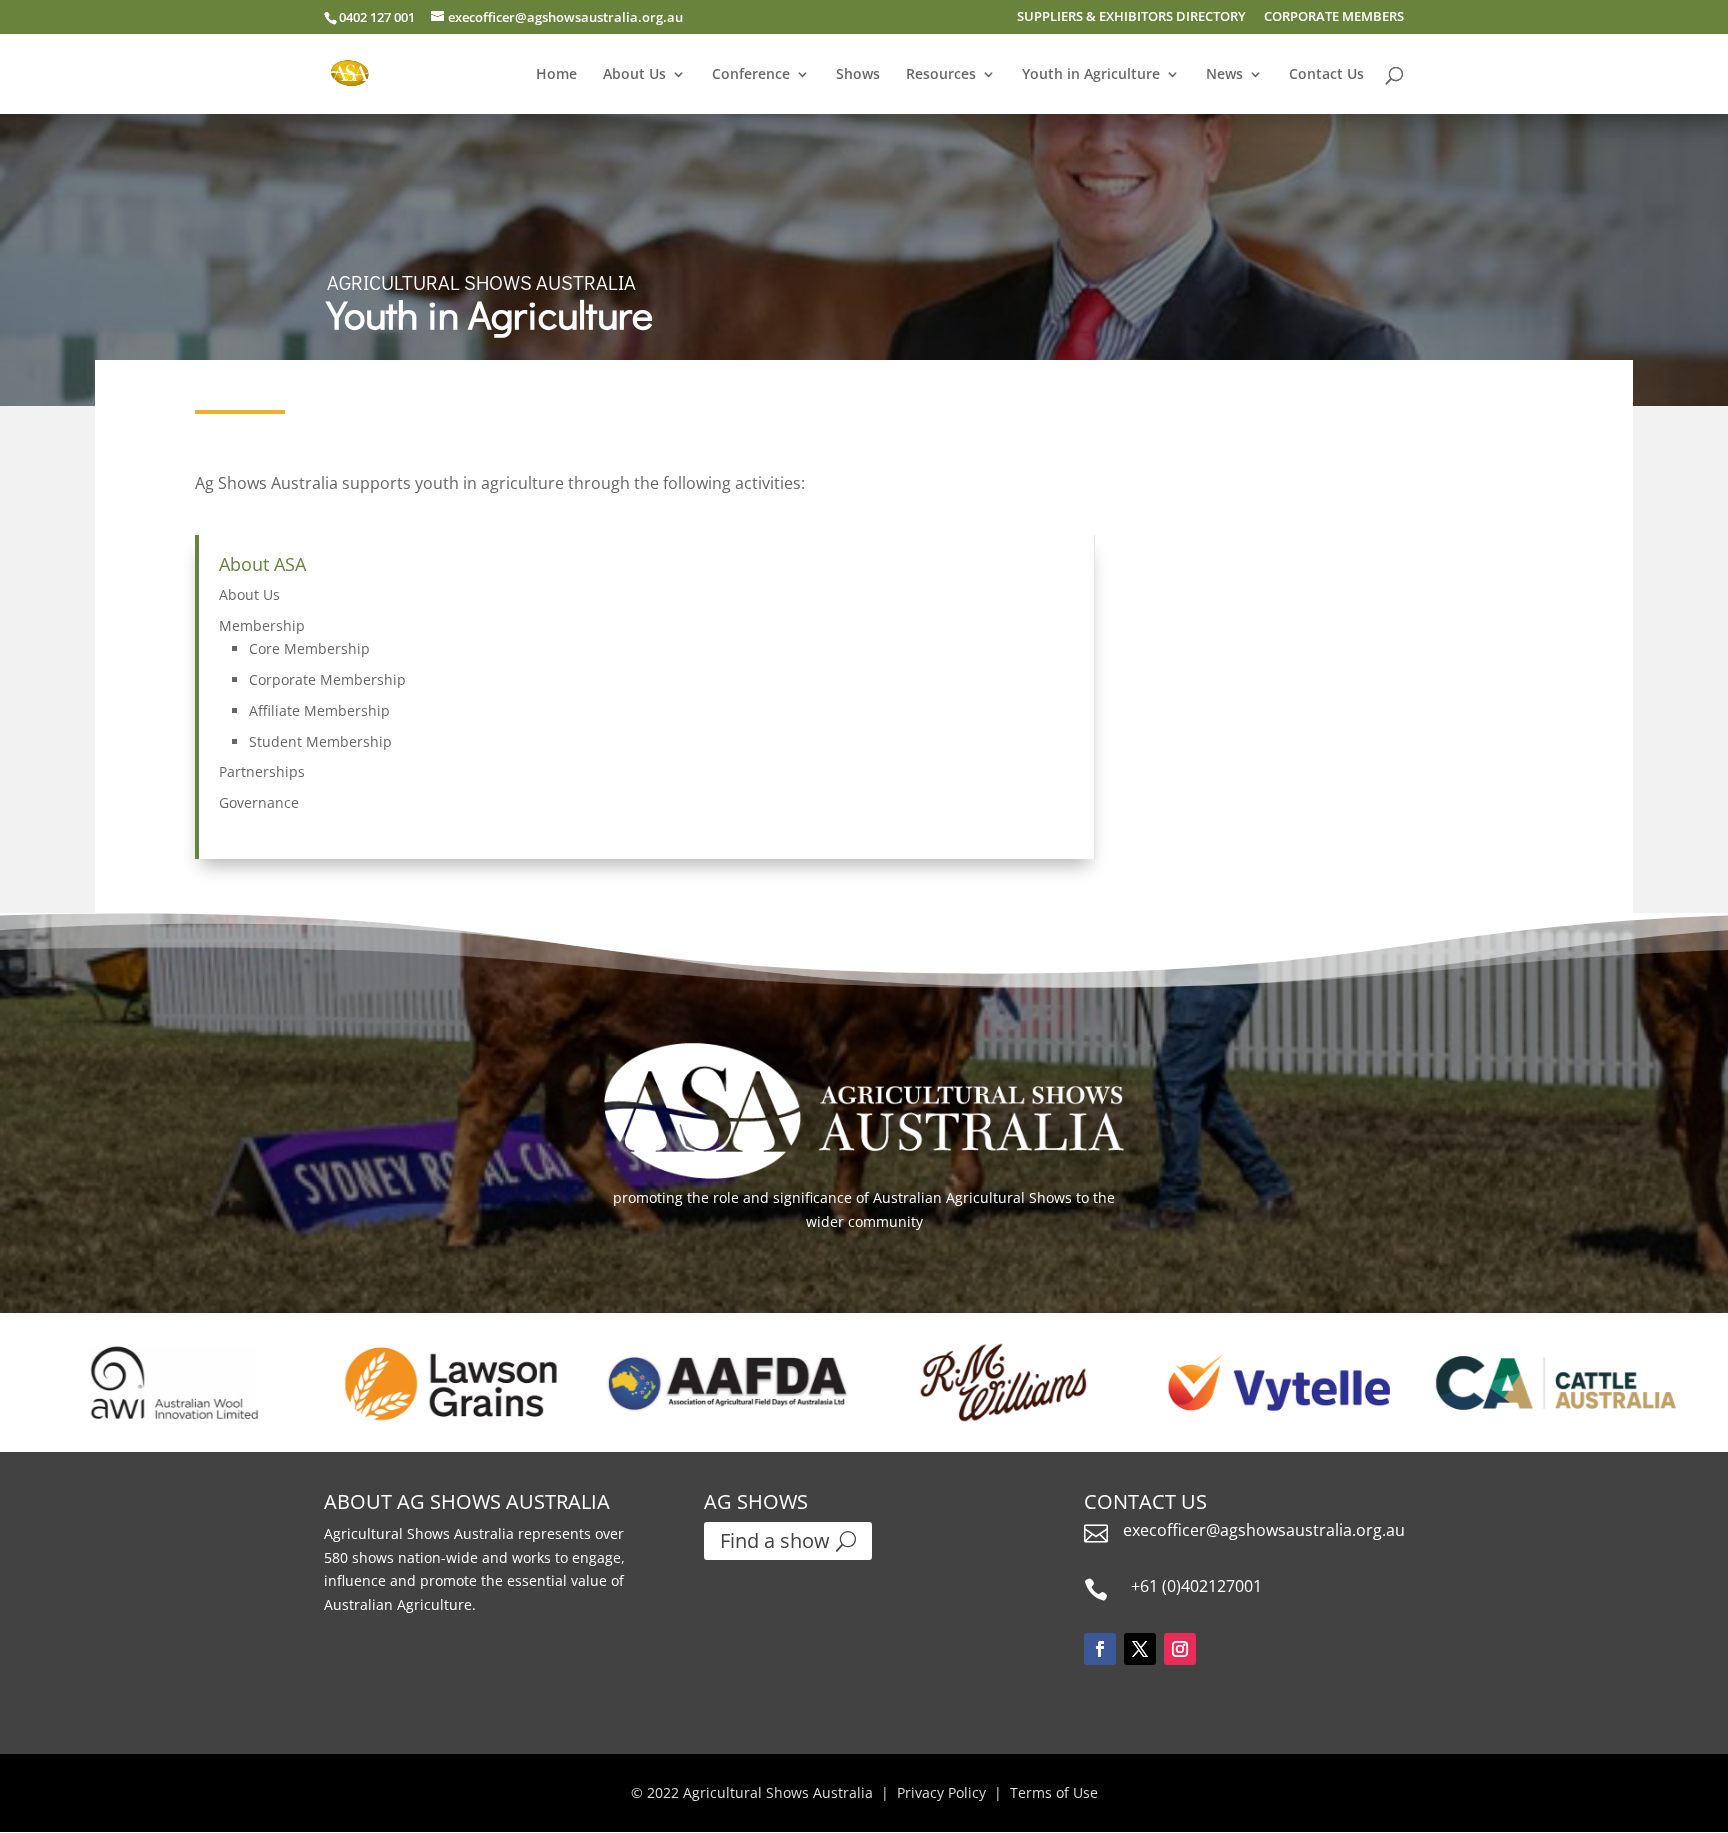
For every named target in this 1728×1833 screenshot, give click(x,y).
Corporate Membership (327, 679)
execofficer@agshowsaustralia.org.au (1264, 1530)
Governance (259, 802)
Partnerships (262, 771)
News (1224, 75)
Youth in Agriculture (1091, 75)
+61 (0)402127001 (1196, 1586)
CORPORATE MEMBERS (1334, 17)
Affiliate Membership (319, 710)
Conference (751, 75)
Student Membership (320, 741)
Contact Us (1326, 75)
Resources (941, 75)
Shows (858, 75)
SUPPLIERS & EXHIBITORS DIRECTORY (1131, 17)
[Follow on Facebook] (1100, 1649)
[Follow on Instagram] (1180, 1649)
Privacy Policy (941, 1792)
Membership (262, 625)
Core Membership (309, 648)
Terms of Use (1054, 1792)
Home (556, 75)
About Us (634, 75)
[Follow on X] (1140, 1649)
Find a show (775, 1540)
